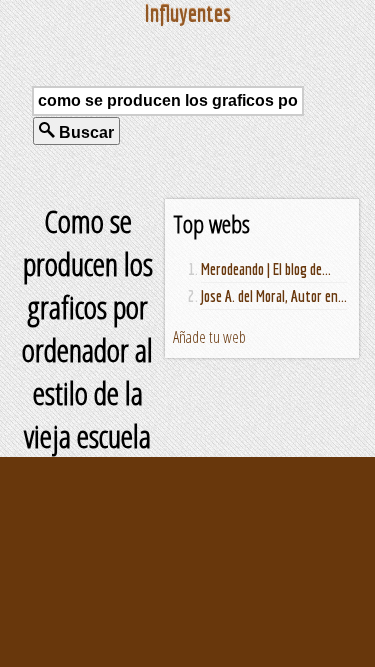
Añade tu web (209, 337)
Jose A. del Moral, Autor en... (274, 296)
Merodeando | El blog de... (266, 269)
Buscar (84, 132)
